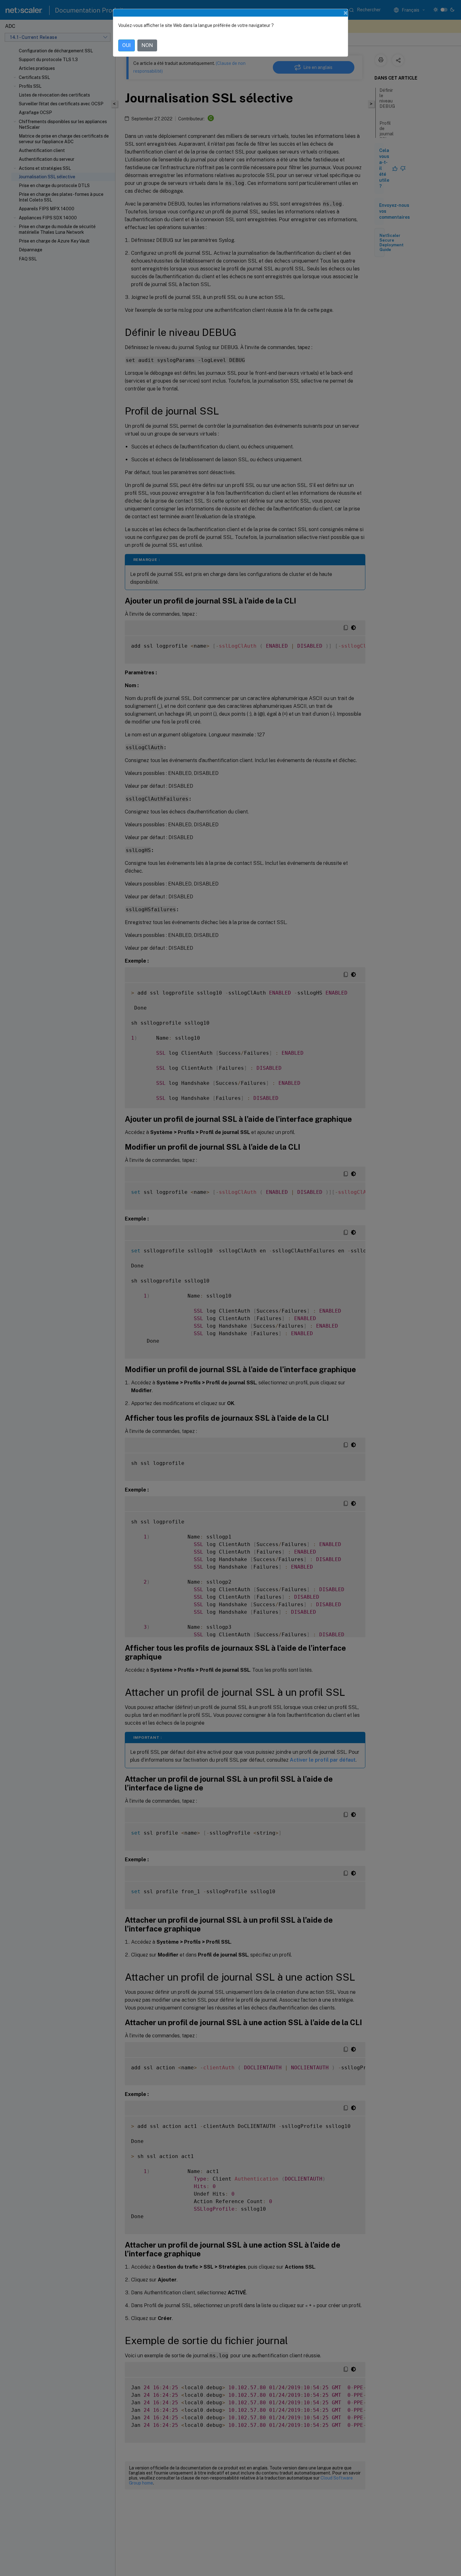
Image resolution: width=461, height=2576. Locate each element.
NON (147, 45)
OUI (127, 45)
